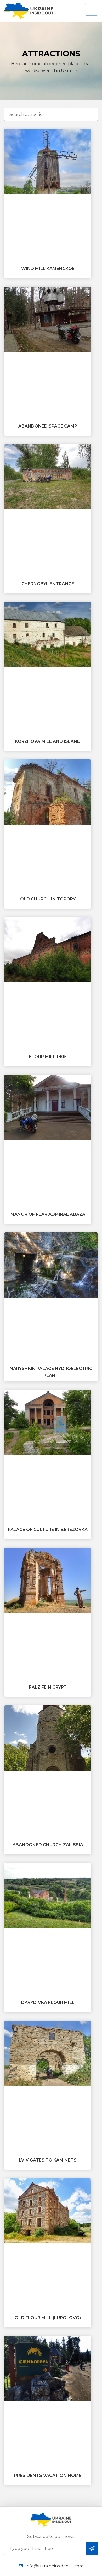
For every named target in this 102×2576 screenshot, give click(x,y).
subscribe (92, 2548)
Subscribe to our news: (51, 2536)
